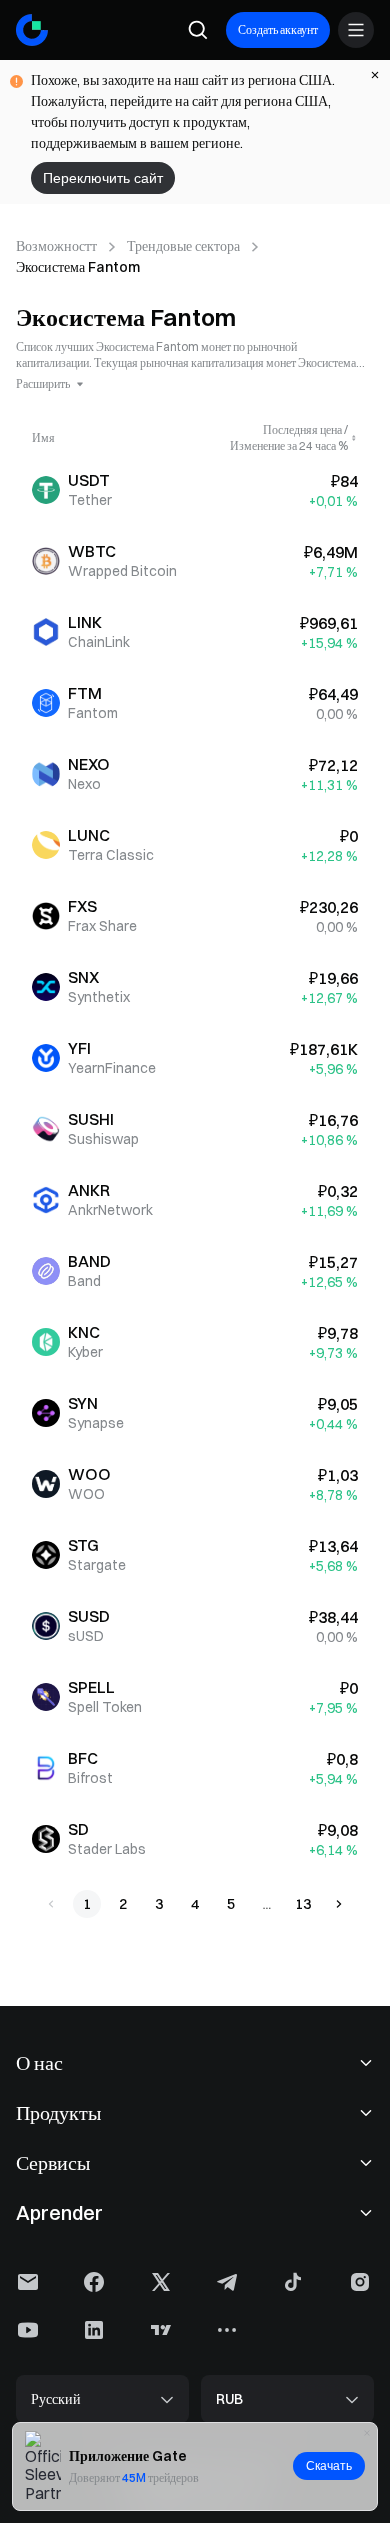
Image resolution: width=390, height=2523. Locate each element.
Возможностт (56, 246)
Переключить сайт (103, 178)
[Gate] (32, 30)
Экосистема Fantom (78, 267)
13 (303, 1904)
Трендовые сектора (183, 246)
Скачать (329, 2466)
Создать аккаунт (278, 29)
